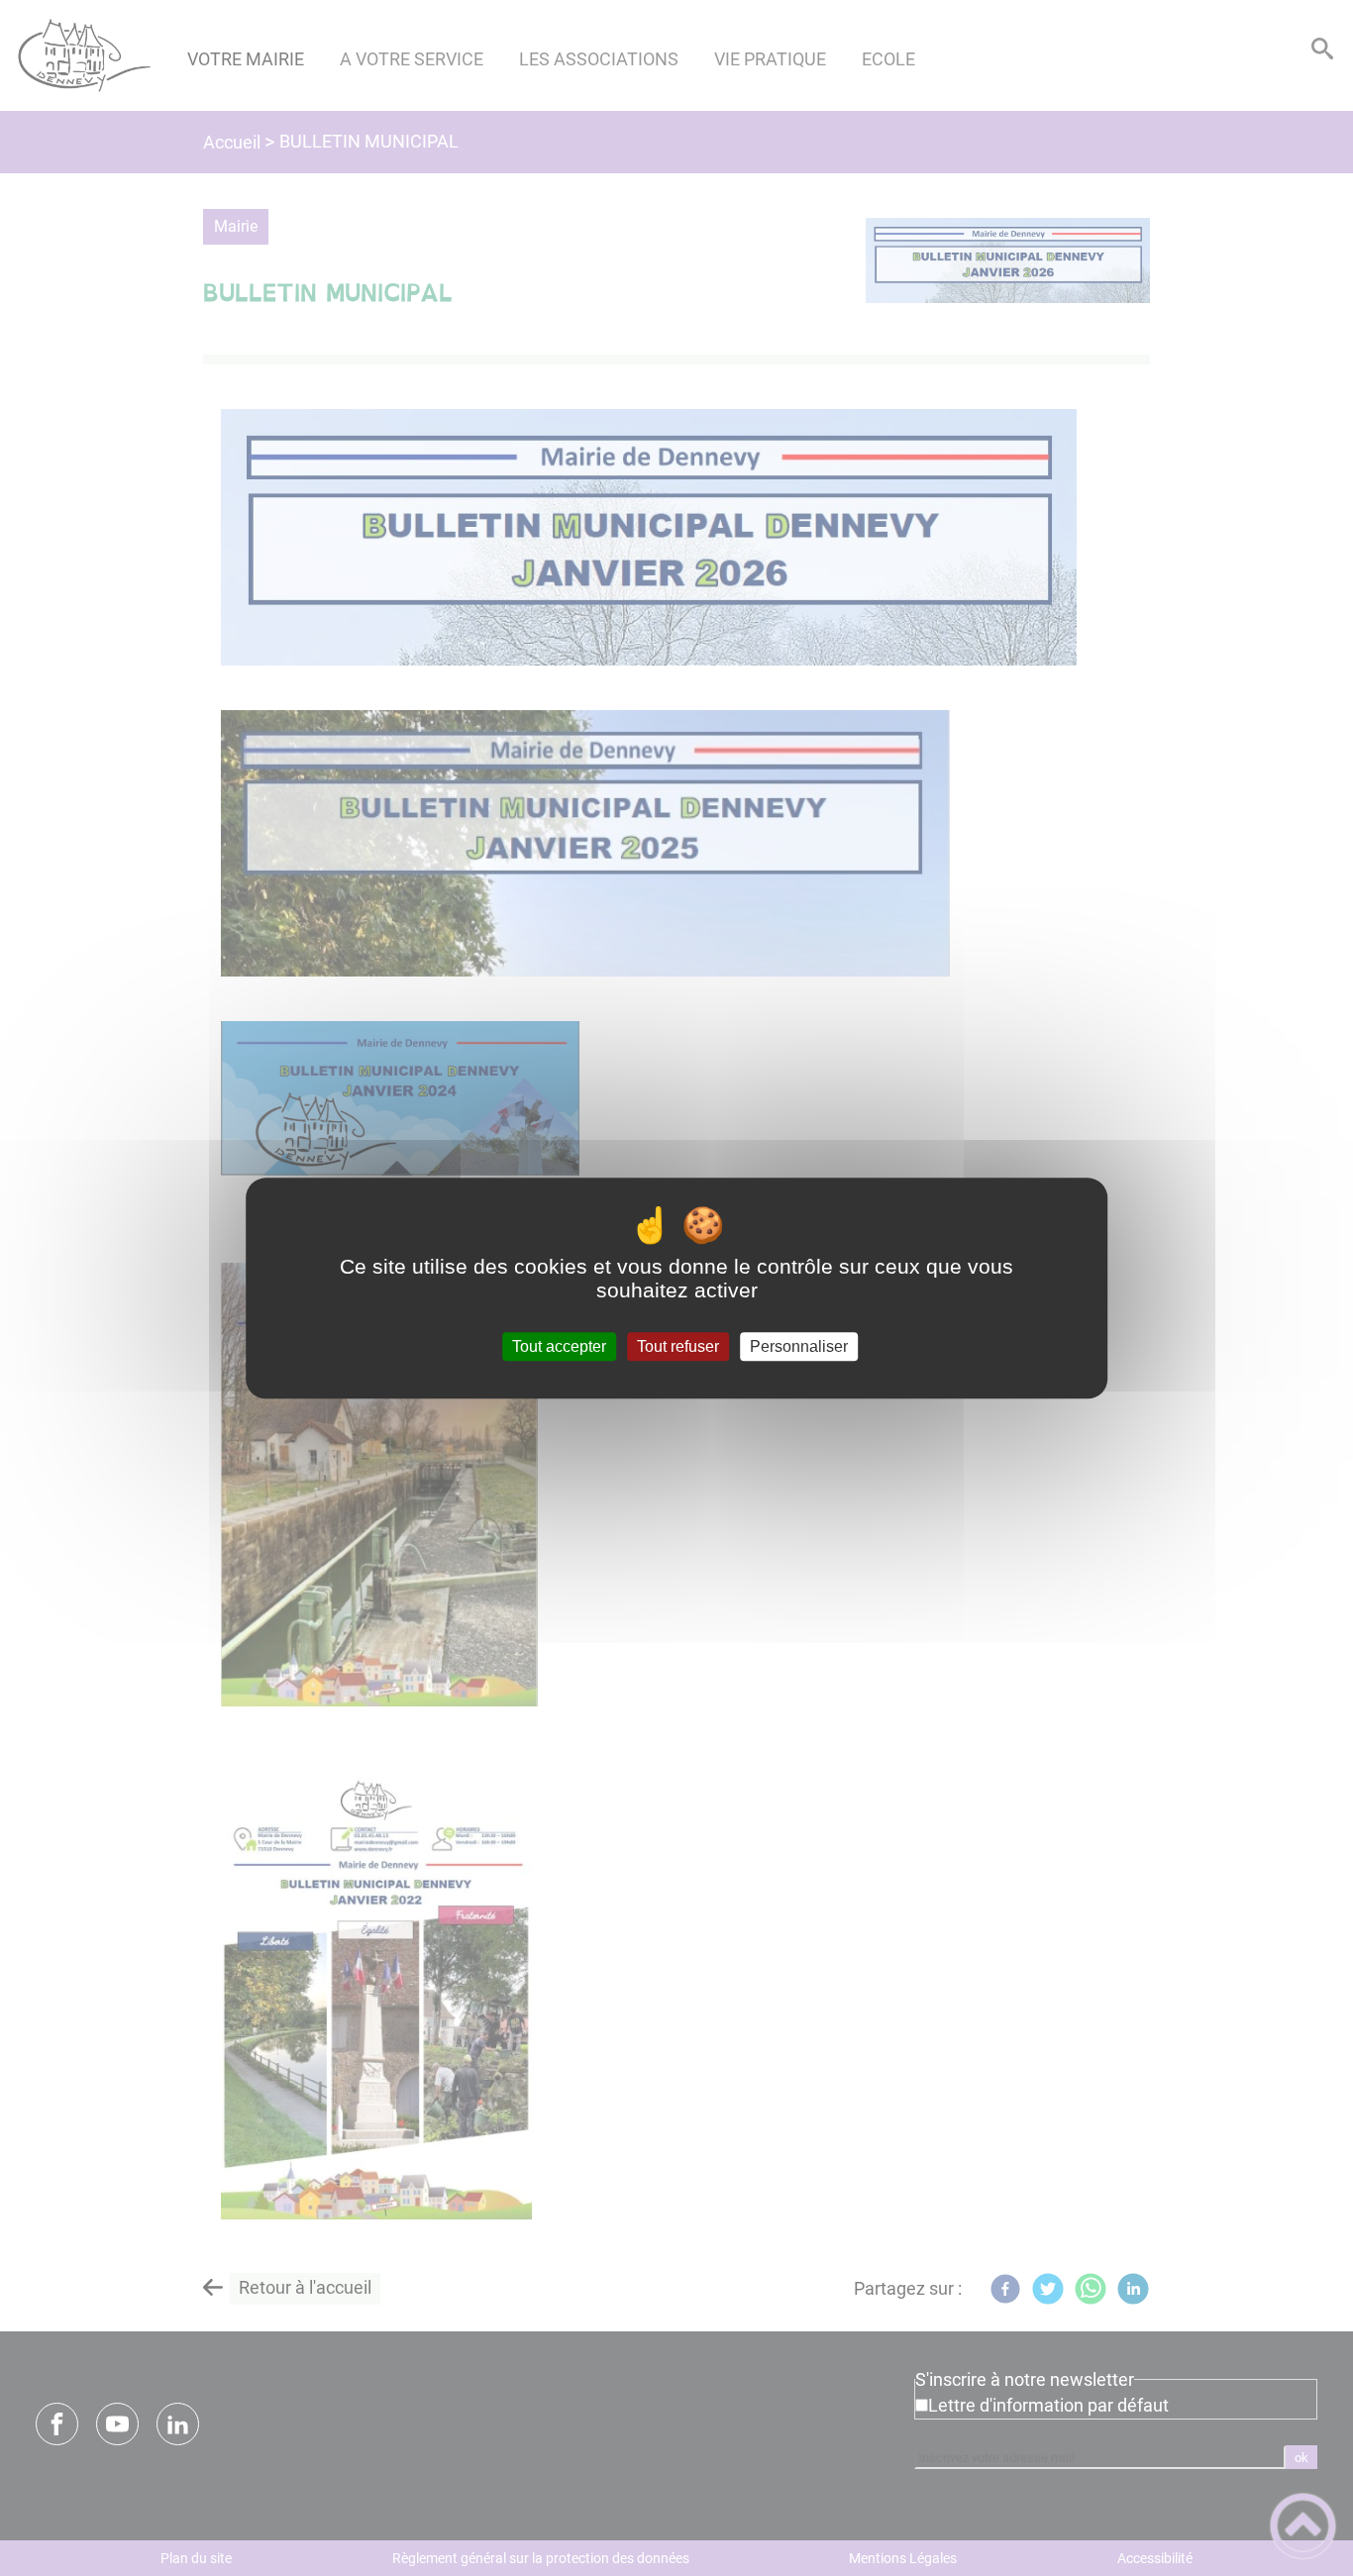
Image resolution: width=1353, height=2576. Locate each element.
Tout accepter (559, 1346)
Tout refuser (678, 1346)
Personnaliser (799, 1346)
